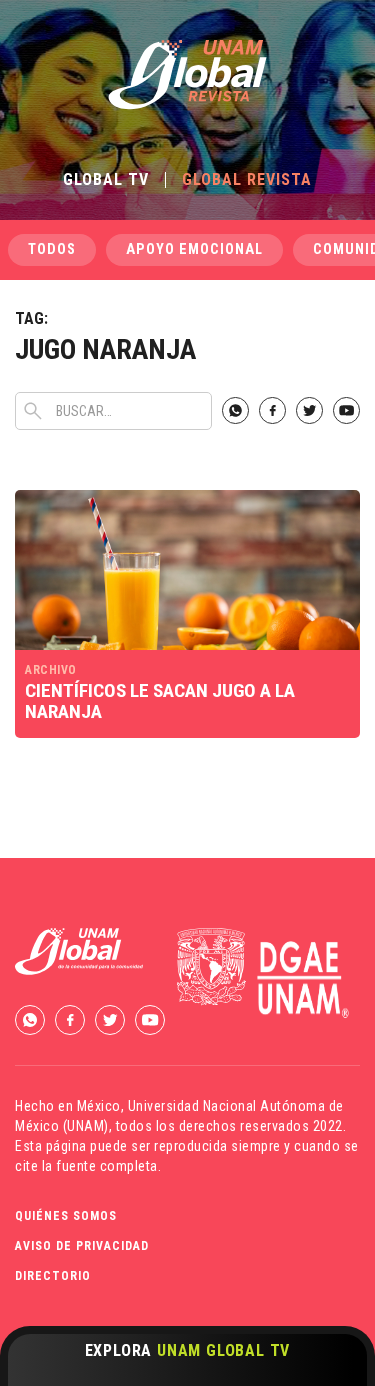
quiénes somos (66, 1216)
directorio (53, 1276)
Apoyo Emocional (194, 249)
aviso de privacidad (82, 1246)
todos (52, 249)
